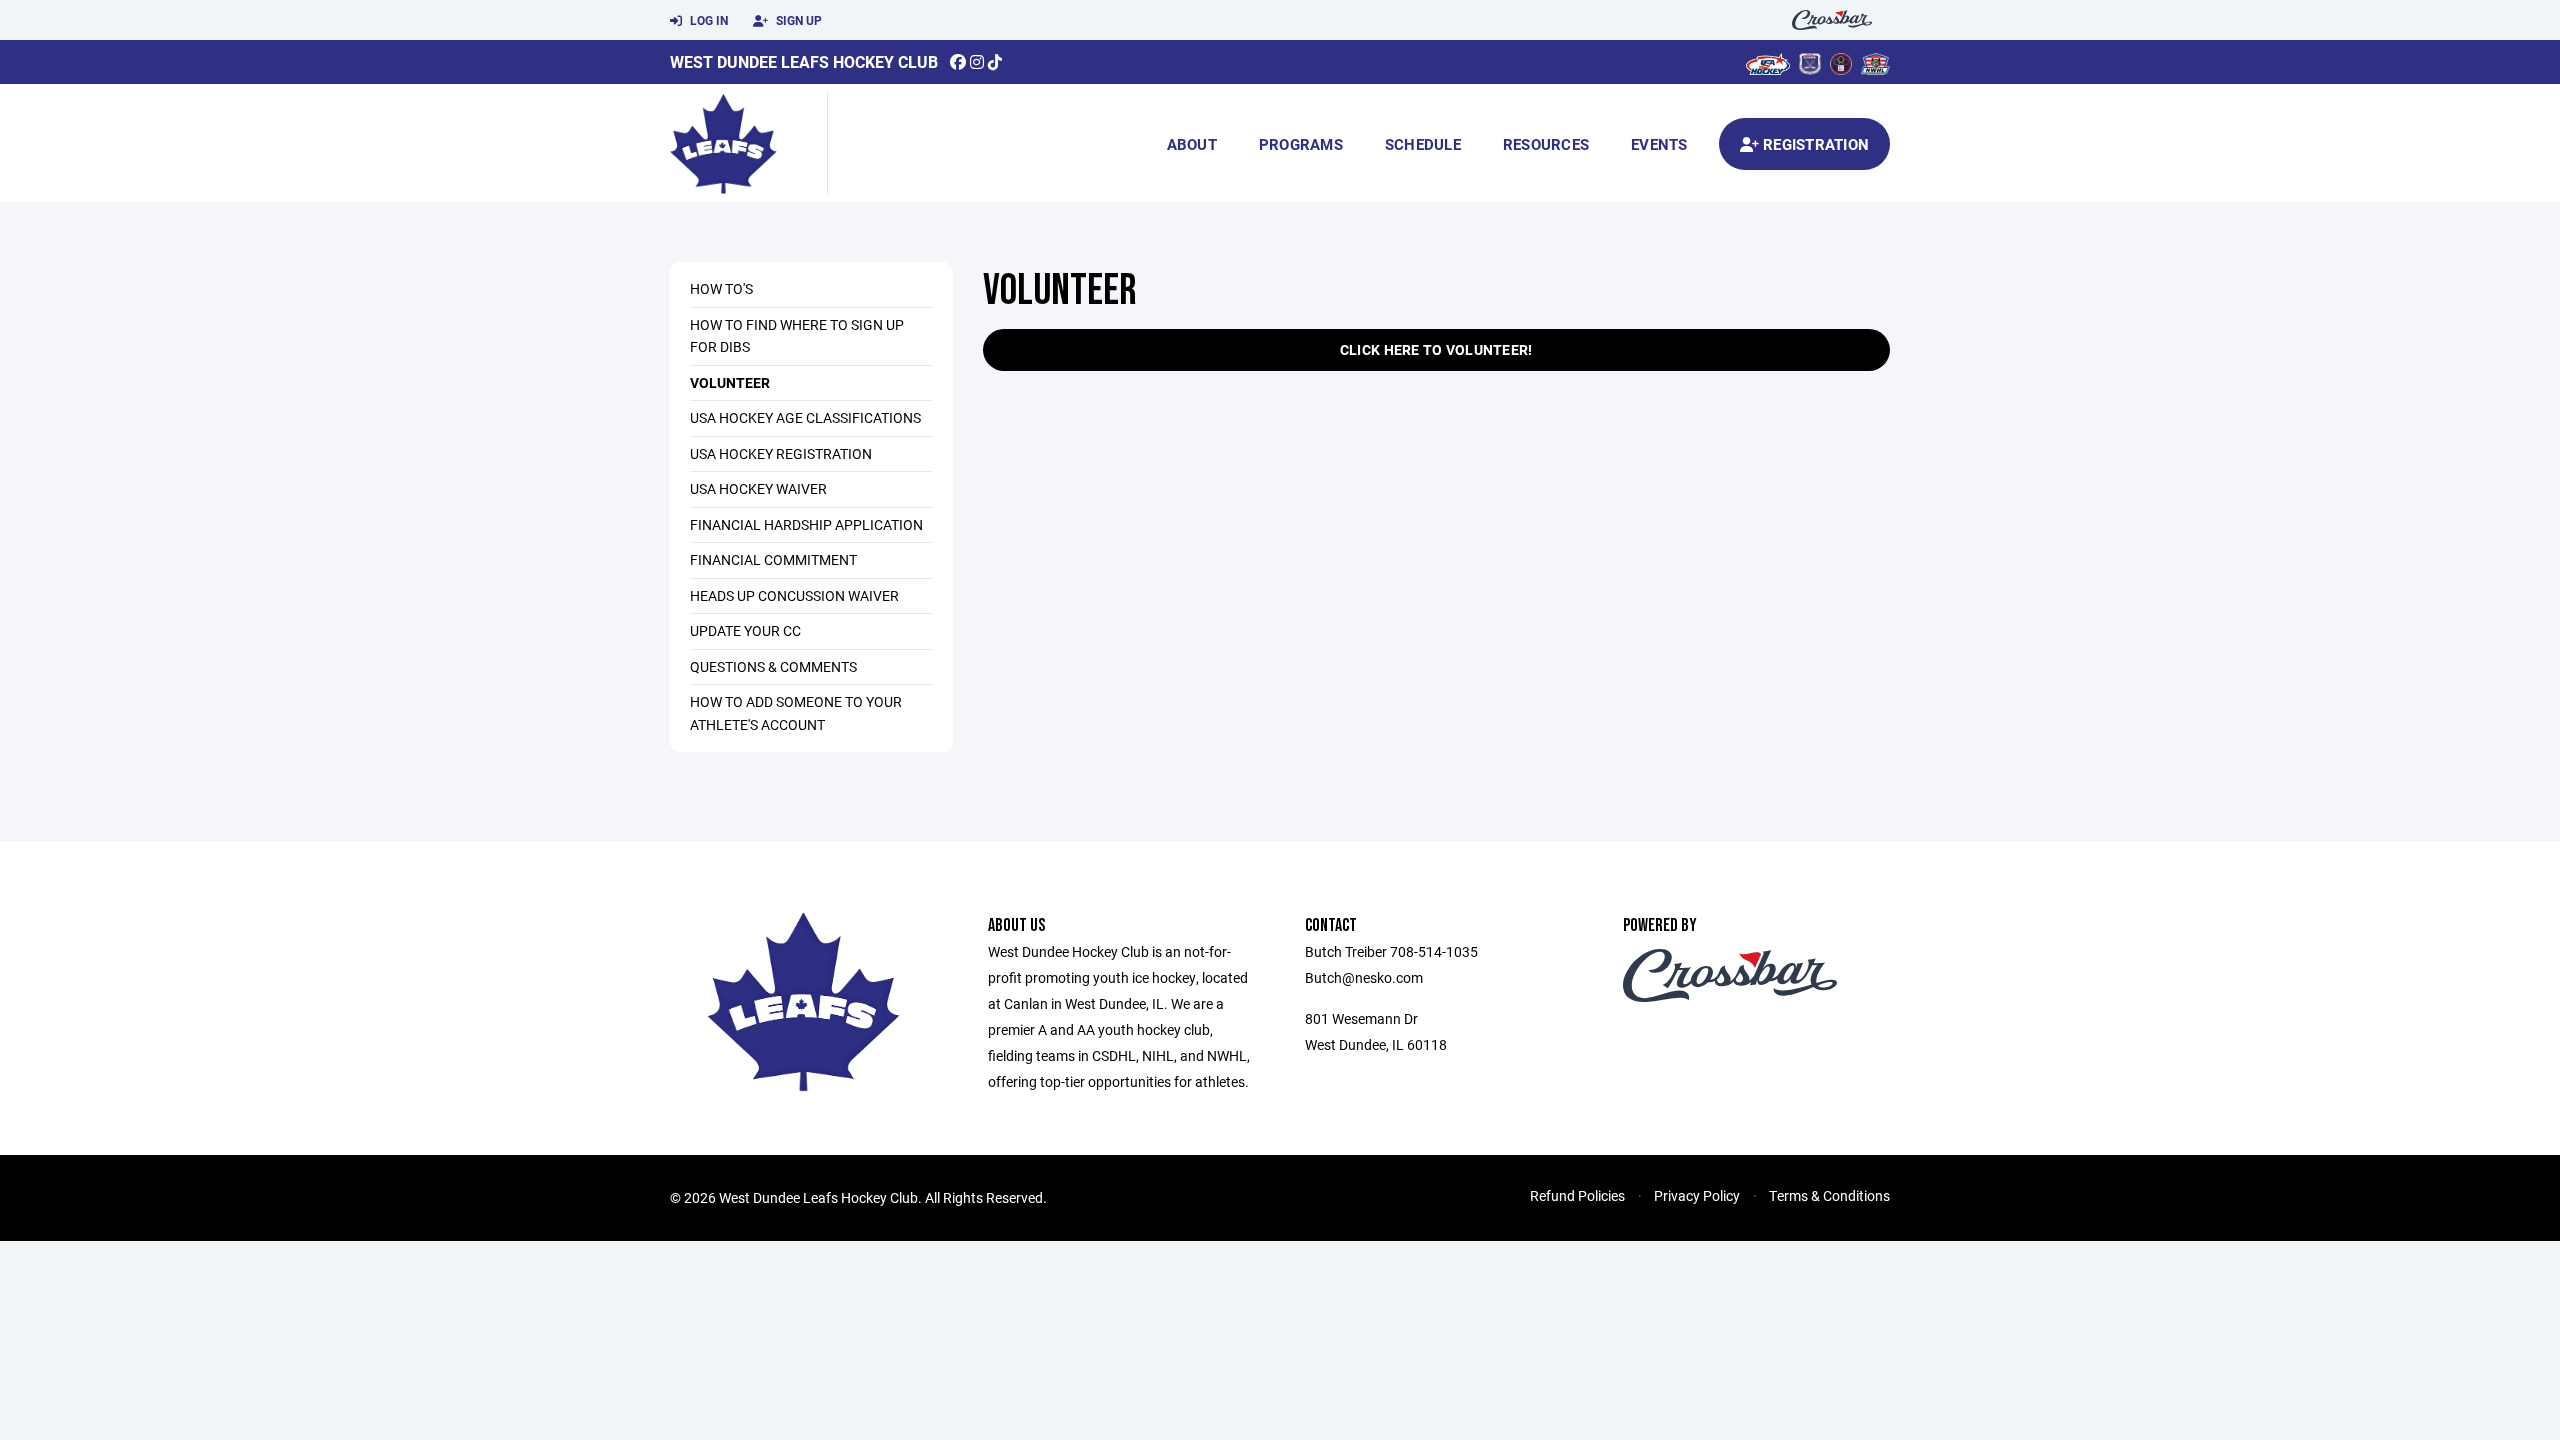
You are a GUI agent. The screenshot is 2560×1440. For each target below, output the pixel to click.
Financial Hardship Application (806, 524)
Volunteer (730, 382)
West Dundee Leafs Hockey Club (804, 61)
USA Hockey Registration (781, 453)
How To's (721, 288)
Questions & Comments (773, 666)
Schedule (1423, 144)
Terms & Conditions (1829, 1195)
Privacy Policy (1697, 1195)
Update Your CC (745, 630)
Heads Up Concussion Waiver (794, 595)
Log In (707, 20)
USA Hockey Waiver (758, 488)
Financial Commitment (773, 559)
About (1192, 144)
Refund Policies (1577, 1195)
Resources (1546, 144)
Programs (1301, 144)
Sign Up (797, 20)
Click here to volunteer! (1436, 349)
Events (1659, 144)
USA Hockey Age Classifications (805, 417)
